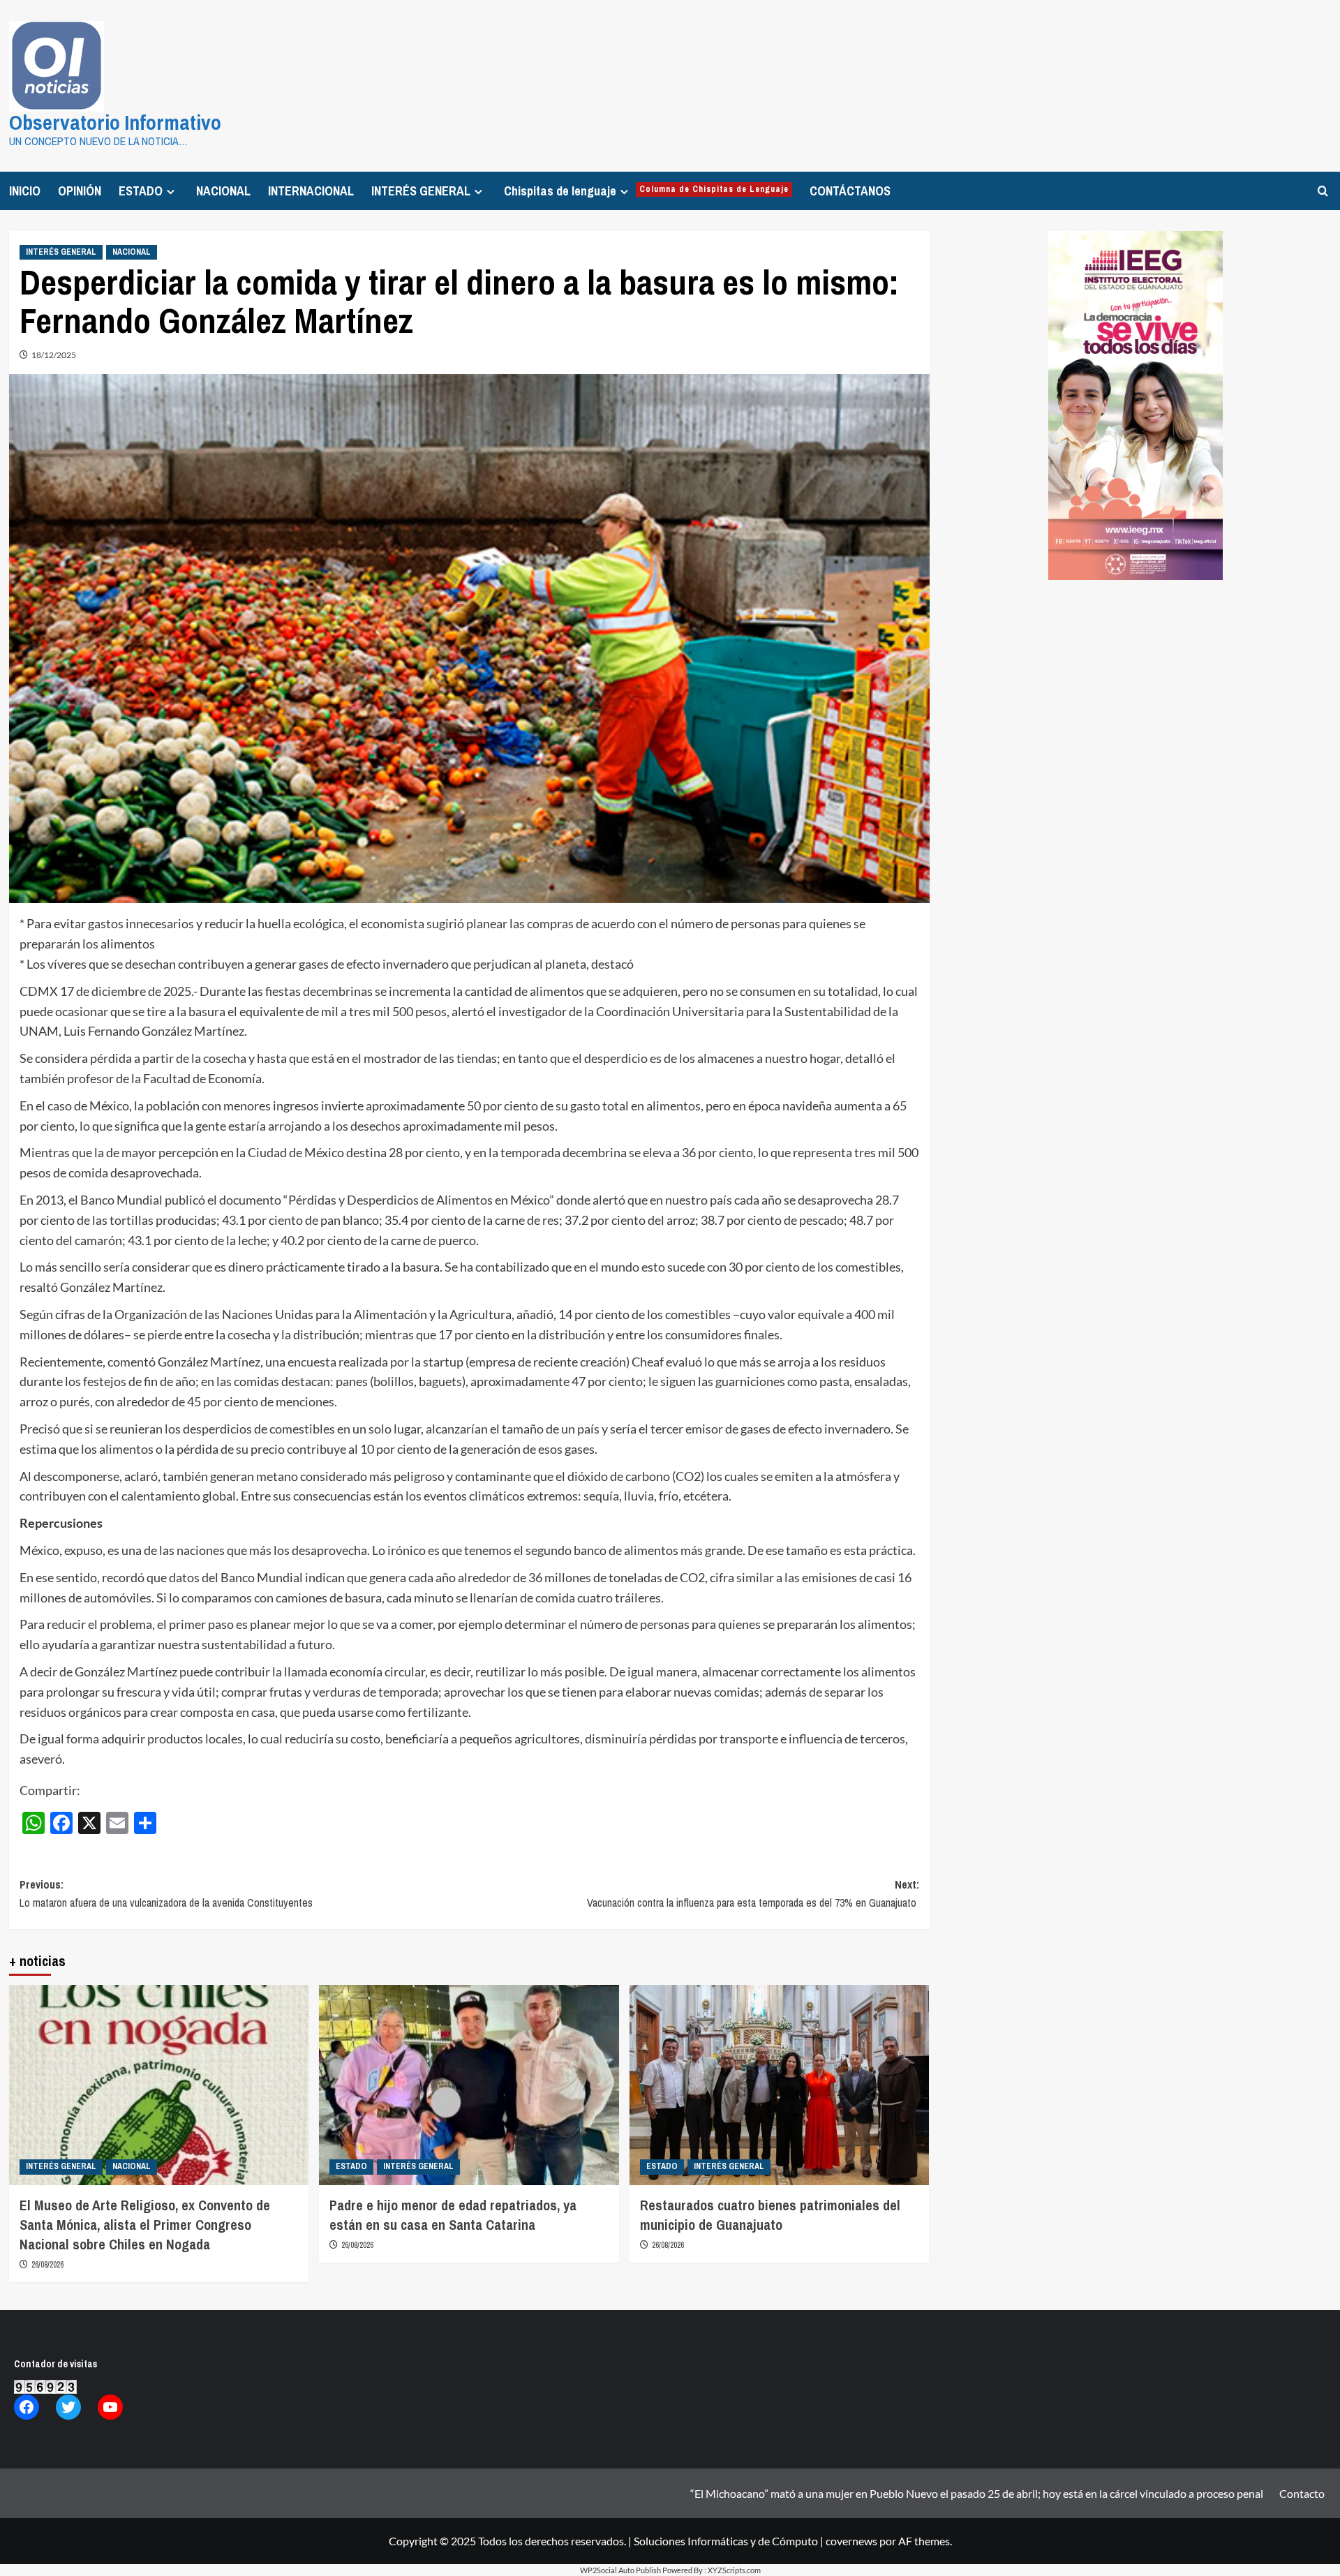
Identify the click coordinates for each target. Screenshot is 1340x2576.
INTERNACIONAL (311, 191)
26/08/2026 (47, 2265)
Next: (753, 1893)
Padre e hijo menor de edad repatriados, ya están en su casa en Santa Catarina (453, 2215)
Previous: (166, 1893)
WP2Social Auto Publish (620, 2570)
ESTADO (141, 191)
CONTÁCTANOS (850, 191)
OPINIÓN (80, 191)
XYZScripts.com (734, 2570)
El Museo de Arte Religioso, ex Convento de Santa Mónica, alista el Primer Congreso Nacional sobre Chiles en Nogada (145, 2225)
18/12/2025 (54, 355)
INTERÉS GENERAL (421, 191)
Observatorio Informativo (115, 122)
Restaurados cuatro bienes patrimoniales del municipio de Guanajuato (770, 2215)
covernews (851, 2541)
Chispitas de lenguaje (646, 191)
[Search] (1323, 191)
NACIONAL (223, 191)
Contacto (1302, 2493)
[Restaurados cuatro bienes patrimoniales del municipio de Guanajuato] (780, 2085)
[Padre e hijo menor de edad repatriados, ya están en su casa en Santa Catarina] (469, 2085)
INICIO (25, 191)
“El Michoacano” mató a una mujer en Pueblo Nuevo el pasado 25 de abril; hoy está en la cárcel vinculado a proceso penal (977, 2493)
